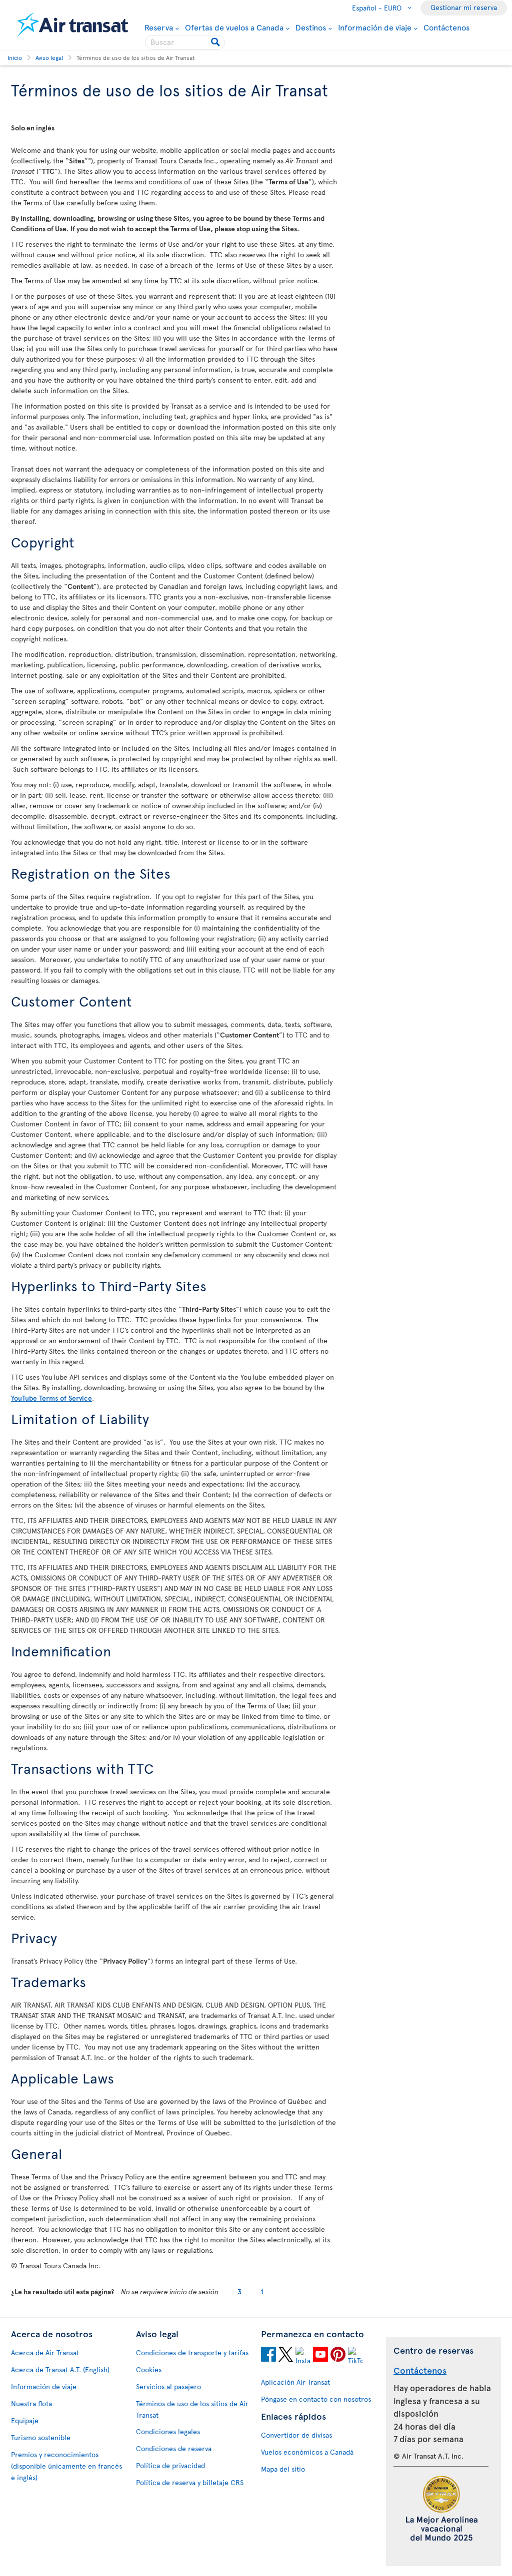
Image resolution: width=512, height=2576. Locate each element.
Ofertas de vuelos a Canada (234, 27)
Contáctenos (446, 27)
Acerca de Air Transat (45, 2352)
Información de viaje (375, 27)
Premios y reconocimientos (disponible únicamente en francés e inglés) (66, 2466)
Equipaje (25, 2420)
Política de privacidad (170, 2465)
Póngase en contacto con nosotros (316, 2399)
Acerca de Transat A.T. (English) (60, 2369)
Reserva (159, 27)
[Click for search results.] (216, 42)
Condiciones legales (168, 2431)
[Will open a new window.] (268, 2356)
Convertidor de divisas (296, 2435)
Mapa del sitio (283, 2469)
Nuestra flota (31, 2403)
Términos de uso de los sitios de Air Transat (192, 2409)
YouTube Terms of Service (51, 1398)
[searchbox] (185, 42)
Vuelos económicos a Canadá (307, 2452)
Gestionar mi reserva (464, 7)
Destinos (311, 27)
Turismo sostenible (41, 2437)
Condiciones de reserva (174, 2448)
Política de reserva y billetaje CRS (190, 2482)
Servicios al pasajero (168, 2386)
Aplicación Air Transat (295, 2382)
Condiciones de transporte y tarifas (192, 2352)
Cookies (149, 2369)
